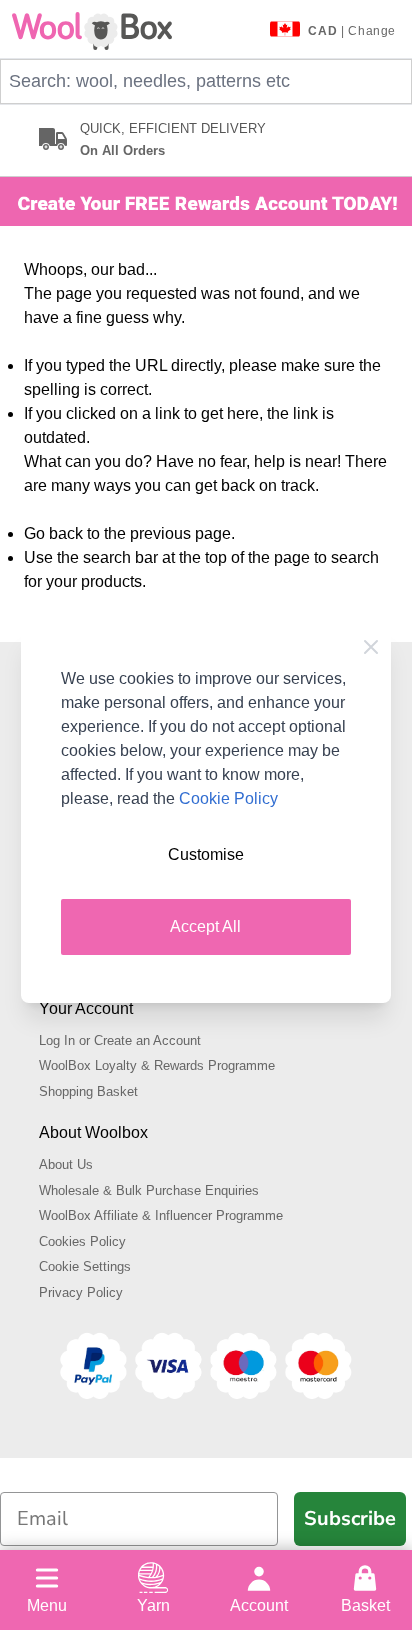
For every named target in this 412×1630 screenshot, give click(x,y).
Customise (206, 854)
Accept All (205, 926)
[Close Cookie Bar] (371, 647)
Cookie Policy (228, 798)
